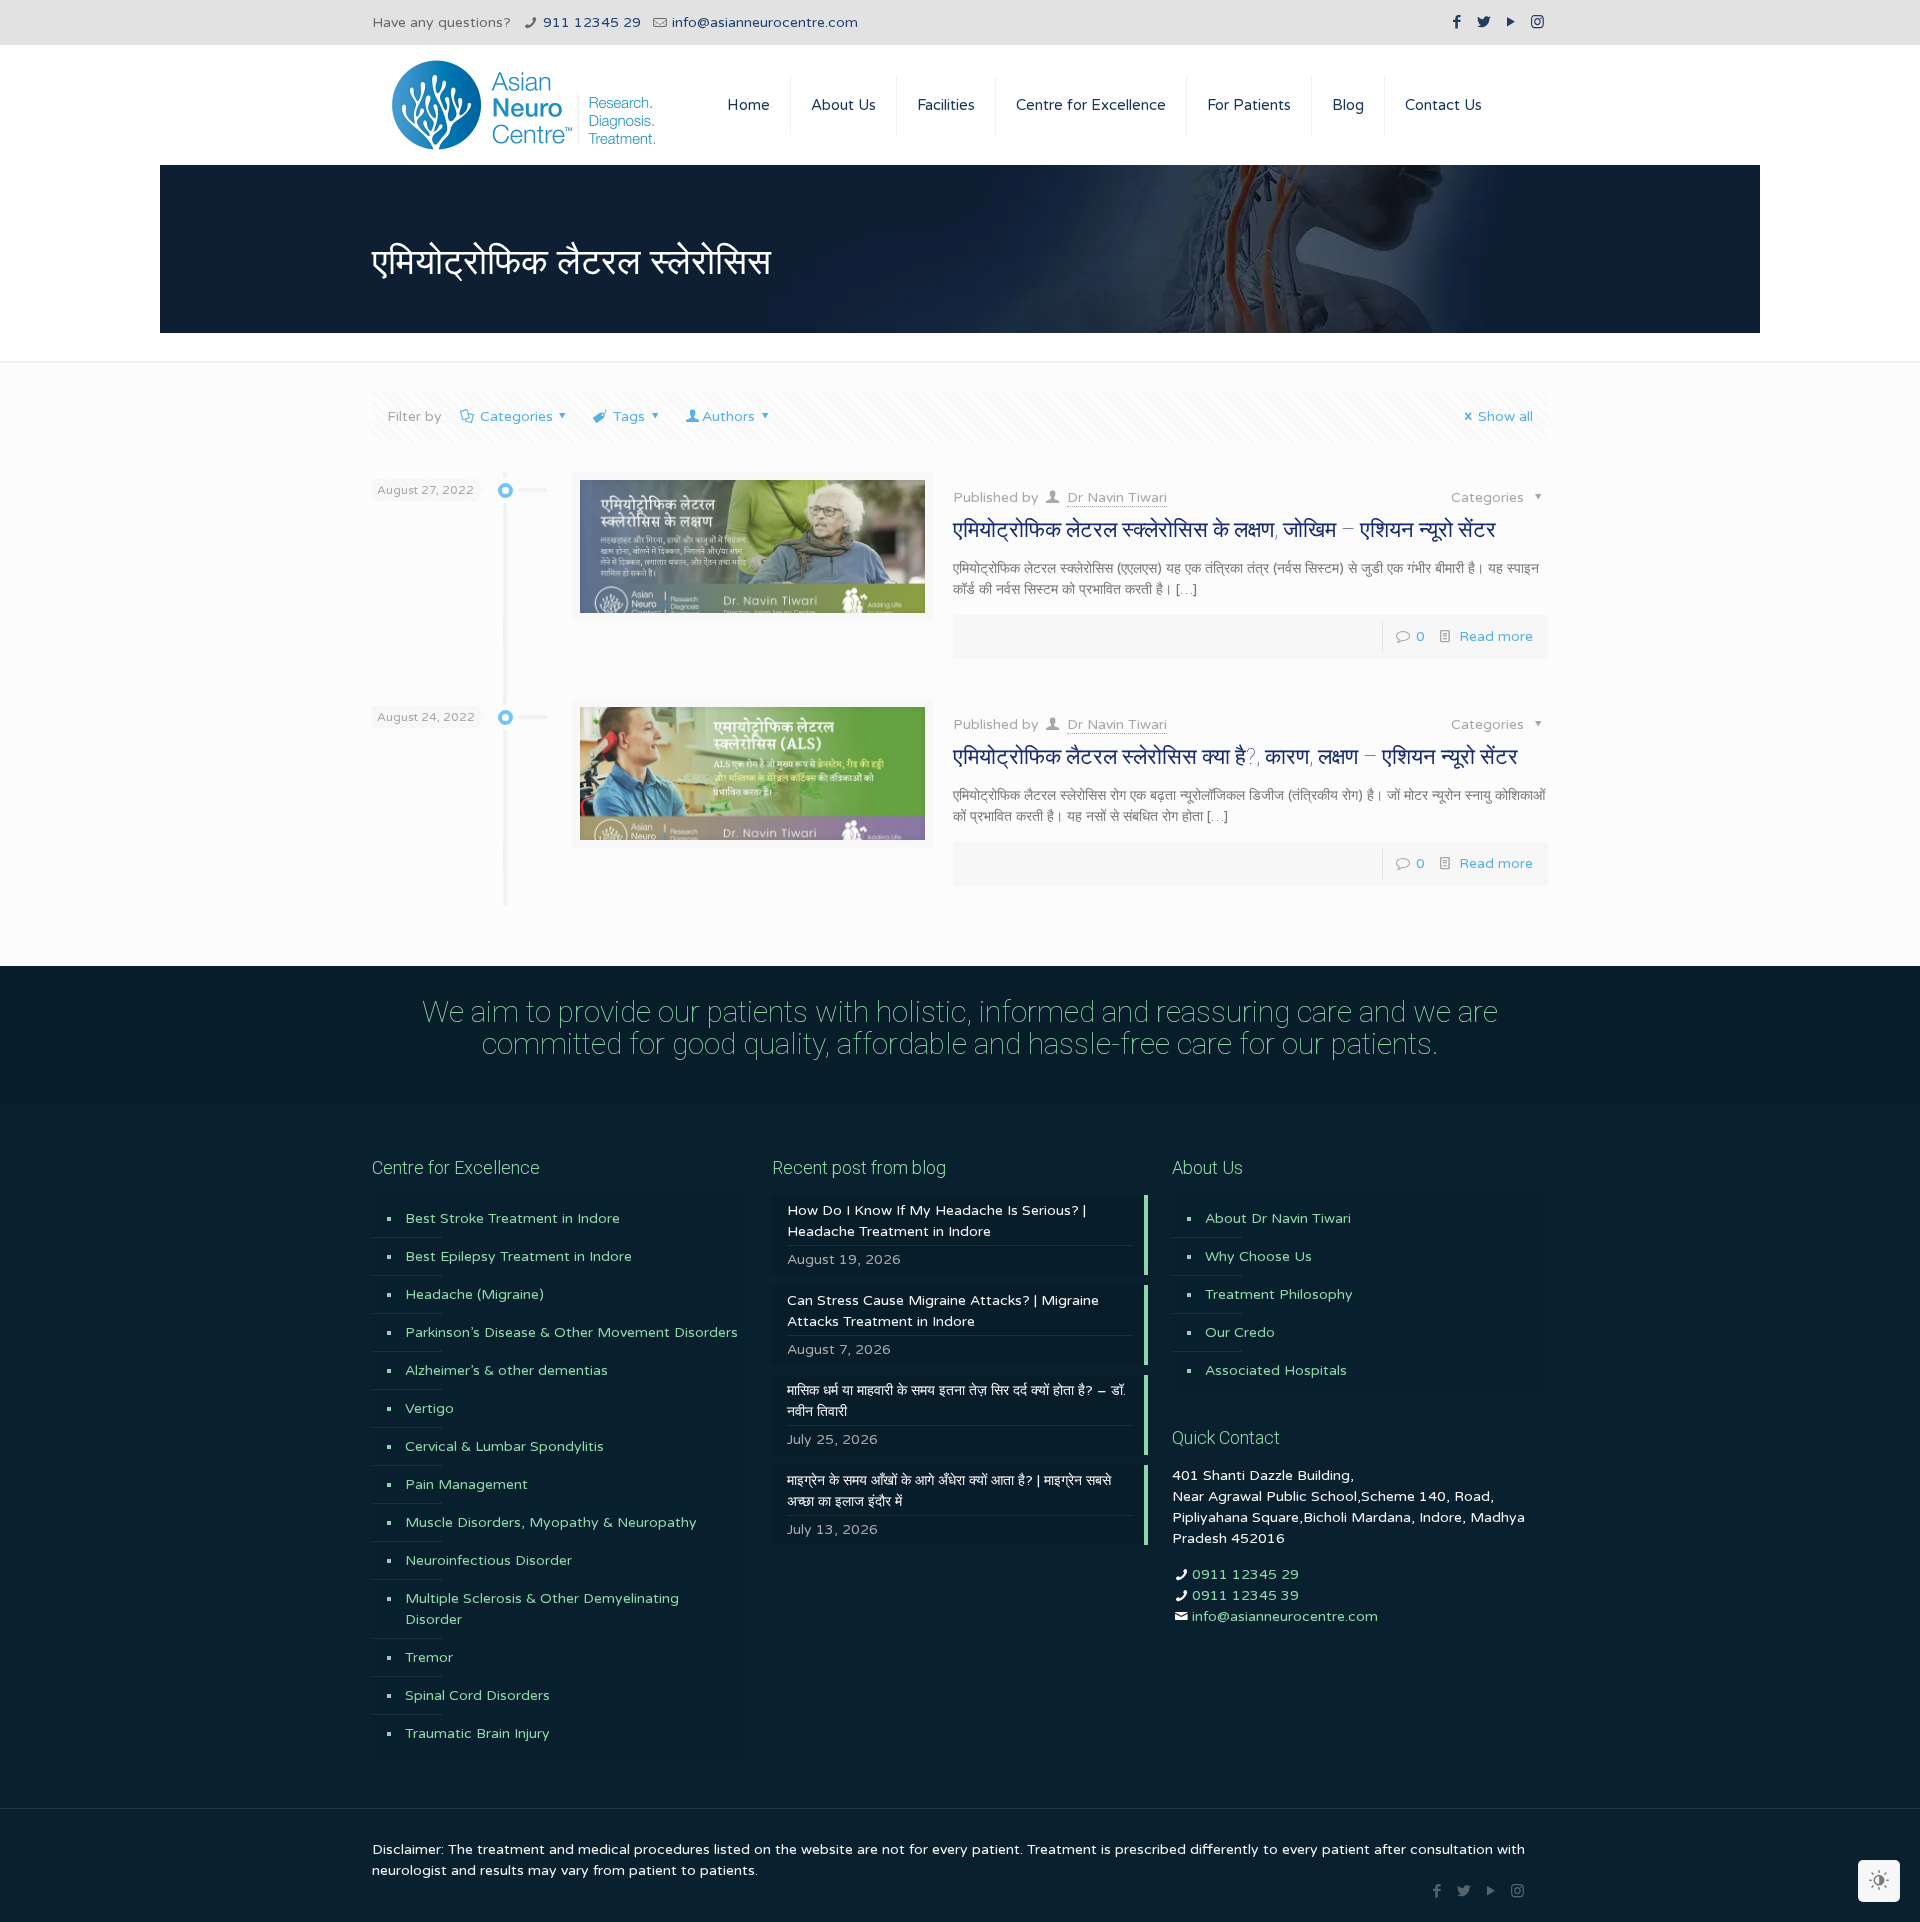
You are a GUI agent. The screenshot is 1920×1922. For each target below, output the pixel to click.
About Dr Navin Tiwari (1278, 1218)
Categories (516, 416)
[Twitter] (1483, 22)
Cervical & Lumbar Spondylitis (504, 1446)
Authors (728, 416)
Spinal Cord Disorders (477, 1695)
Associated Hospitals (1276, 1370)
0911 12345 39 (1245, 1595)
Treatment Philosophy (1279, 1294)
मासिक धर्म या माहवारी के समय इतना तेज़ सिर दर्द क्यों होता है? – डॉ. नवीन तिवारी (956, 1401)
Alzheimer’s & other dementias (506, 1370)
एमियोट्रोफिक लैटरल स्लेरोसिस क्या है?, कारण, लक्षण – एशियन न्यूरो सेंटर (1235, 756)
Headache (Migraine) (474, 1294)
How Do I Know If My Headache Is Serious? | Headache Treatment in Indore (936, 1221)
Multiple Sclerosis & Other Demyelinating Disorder (542, 1609)
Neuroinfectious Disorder (488, 1560)
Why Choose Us (1258, 1256)
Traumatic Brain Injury (477, 1733)
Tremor (429, 1657)
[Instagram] (1537, 22)
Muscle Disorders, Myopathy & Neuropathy (551, 1522)
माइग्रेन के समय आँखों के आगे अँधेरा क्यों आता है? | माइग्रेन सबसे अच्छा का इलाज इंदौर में (949, 1491)
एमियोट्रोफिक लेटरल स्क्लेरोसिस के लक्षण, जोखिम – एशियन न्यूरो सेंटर (1224, 529)
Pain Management (466, 1484)
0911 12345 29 (1245, 1574)
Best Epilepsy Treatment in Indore (518, 1256)
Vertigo (429, 1408)
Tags (629, 416)
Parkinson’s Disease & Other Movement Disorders (571, 1332)
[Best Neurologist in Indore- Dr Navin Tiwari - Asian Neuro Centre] (523, 105)
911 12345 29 (592, 22)
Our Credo (1240, 1332)
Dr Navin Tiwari (1117, 497)
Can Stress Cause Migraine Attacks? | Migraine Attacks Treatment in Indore (943, 1311)
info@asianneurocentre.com (765, 22)
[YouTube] (1510, 22)
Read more (1496, 636)
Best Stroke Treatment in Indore (512, 1218)
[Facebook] (1456, 22)
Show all (1505, 416)
